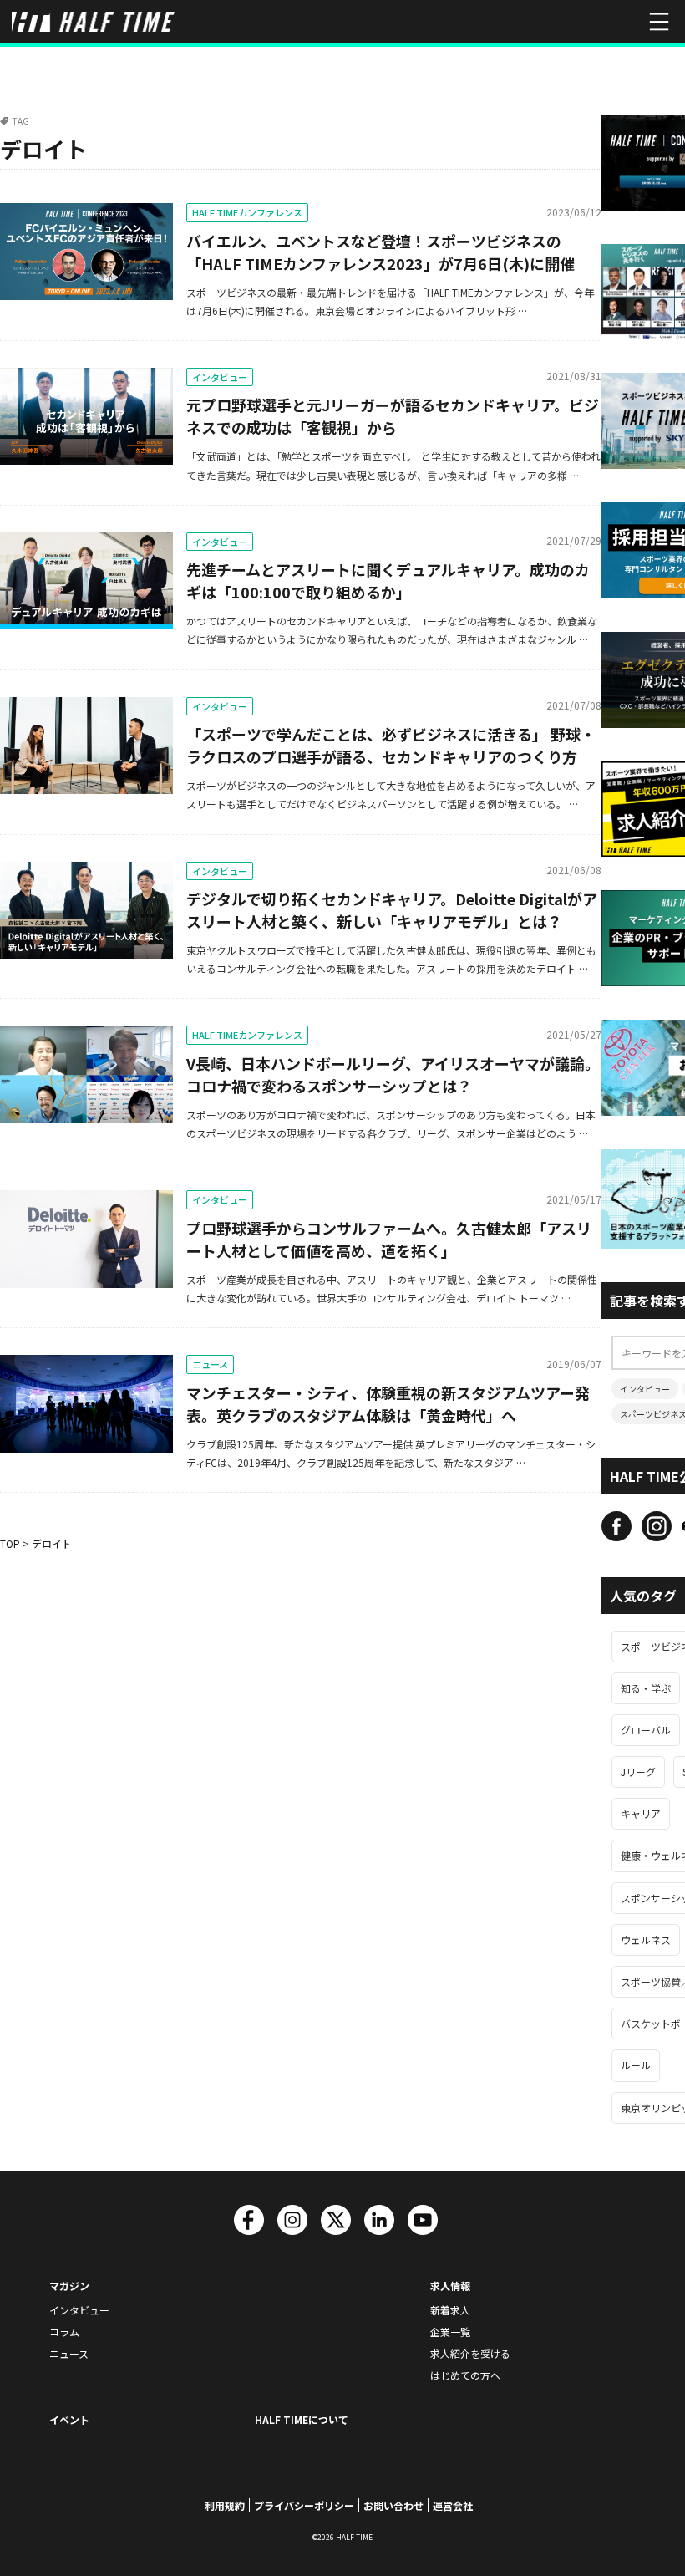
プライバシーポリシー (304, 2505)
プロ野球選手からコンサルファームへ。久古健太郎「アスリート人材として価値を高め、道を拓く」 (389, 1239)
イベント (69, 2419)
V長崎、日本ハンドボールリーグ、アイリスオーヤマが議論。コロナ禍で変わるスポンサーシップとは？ (393, 1074)
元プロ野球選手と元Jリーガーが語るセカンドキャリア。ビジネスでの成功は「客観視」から (393, 416)
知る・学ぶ (646, 1688)
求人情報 (450, 2286)
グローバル (646, 1730)
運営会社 (453, 2505)
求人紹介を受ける (470, 2353)
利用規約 (225, 2505)
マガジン (69, 2286)
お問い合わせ (393, 2505)
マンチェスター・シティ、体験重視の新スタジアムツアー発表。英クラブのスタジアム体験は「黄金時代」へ (388, 1404)
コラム (64, 2332)
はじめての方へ (465, 2375)
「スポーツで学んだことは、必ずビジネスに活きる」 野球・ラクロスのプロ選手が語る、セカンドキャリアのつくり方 (391, 745)
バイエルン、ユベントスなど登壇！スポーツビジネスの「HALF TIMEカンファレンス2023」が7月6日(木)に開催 (381, 252)
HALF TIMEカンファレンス (247, 212)
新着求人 (450, 2310)
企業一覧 (450, 2332)
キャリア (641, 1813)
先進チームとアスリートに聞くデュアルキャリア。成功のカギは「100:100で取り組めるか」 (388, 580)
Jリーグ (638, 1772)
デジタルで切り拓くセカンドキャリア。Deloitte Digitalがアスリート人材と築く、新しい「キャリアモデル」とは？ (392, 910)
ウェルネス (646, 1940)
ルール (636, 2065)
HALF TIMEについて (302, 2419)
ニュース (210, 1364)
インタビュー (220, 377)
